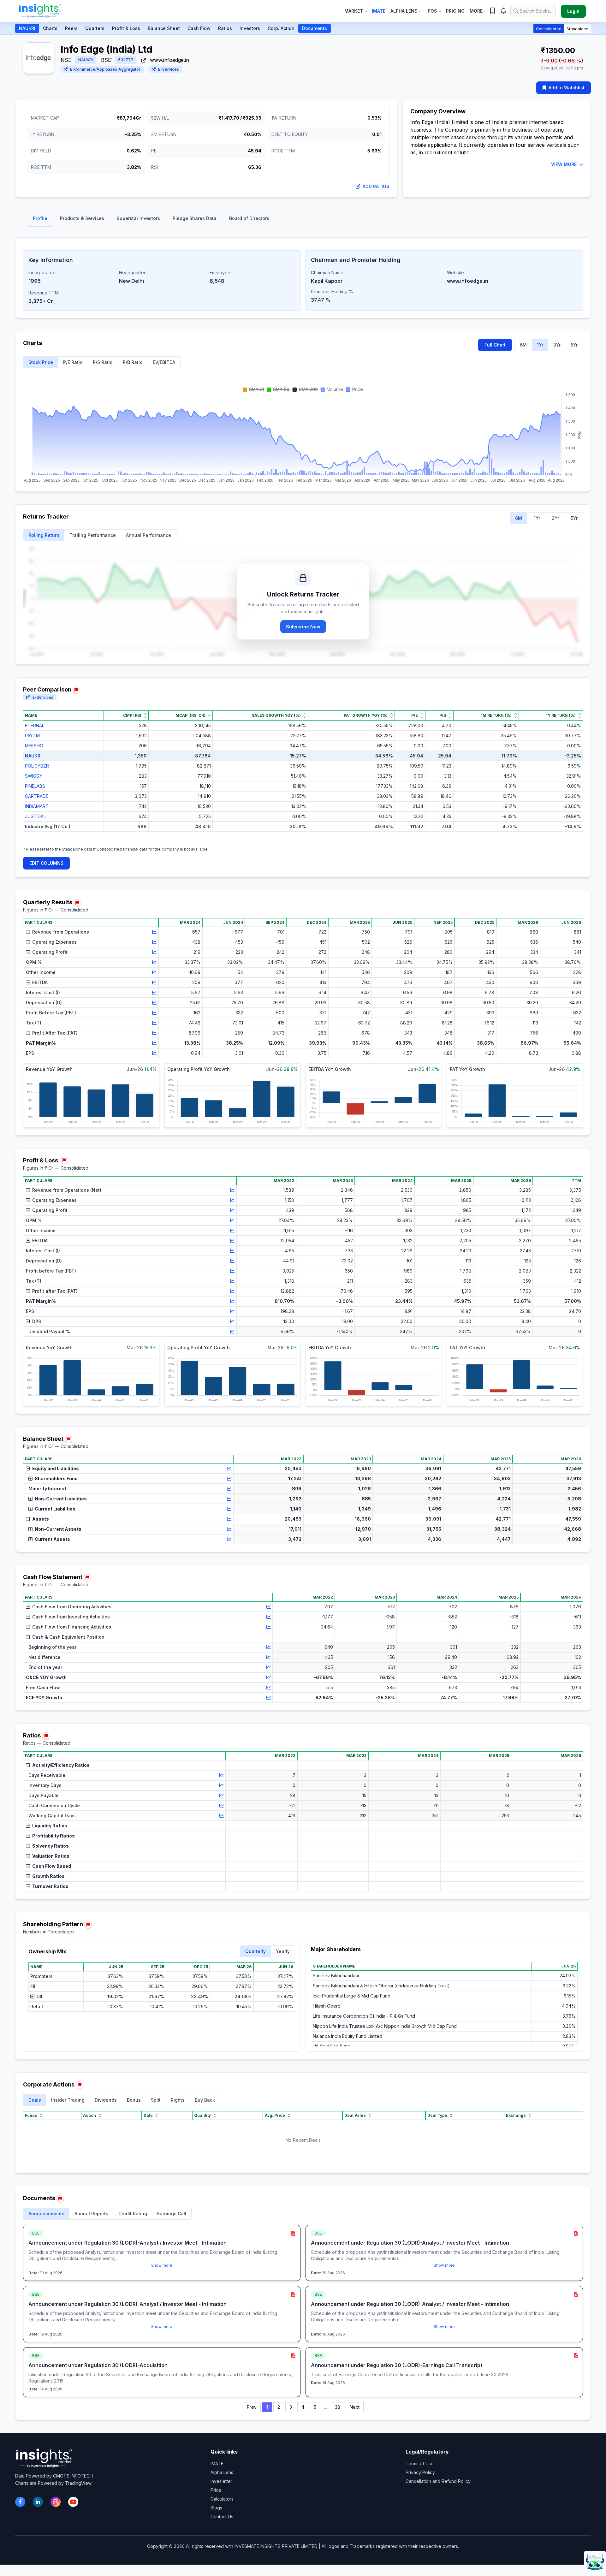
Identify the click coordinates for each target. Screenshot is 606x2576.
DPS (37, 1321)
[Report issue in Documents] (60, 2199)
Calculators (222, 2499)
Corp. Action (281, 28)
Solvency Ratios (50, 1846)
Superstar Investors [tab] (138, 218)
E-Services (169, 69)
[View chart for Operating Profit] (154, 952)
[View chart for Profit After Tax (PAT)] (154, 1033)
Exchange (516, 2115)
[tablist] (303, 220)
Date (148, 2115)
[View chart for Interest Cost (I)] (154, 993)
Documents (315, 28)
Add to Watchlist (567, 88)
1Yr (540, 345)
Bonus (134, 2100)
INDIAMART (37, 806)
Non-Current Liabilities (61, 1499)
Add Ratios (376, 186)
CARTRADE (37, 796)
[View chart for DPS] (232, 1321)
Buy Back (205, 2100)
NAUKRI (27, 28)
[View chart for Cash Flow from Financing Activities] (269, 1627)
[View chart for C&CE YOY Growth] (269, 1677)
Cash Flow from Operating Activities (72, 1607)
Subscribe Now (303, 627)
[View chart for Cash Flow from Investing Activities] (269, 1617)
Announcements (46, 2214)
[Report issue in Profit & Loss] (64, 1160)
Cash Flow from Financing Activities (72, 1627)
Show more (162, 2265)
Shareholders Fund (56, 1478)
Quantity (202, 2115)
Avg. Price (275, 2115)
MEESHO (34, 746)
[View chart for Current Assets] (229, 1539)
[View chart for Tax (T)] (154, 1023)
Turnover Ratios (50, 1886)
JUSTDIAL (35, 816)
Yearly (283, 1951)
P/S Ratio (103, 362)
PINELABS (35, 786)
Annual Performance (149, 535)
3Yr (557, 345)
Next (355, 2407)
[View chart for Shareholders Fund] (229, 1479)
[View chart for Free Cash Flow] (269, 1688)
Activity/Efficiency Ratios (61, 1765)
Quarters (95, 28)
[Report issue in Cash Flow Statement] (87, 1578)
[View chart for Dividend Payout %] (232, 1332)
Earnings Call (172, 2214)
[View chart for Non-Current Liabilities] (229, 1499)
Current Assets (52, 1539)
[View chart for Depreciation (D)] (154, 1003)
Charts (50, 28)
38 (338, 2407)
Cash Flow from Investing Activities (71, 1617)
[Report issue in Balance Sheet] (68, 1439)
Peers (71, 28)
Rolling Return (44, 535)
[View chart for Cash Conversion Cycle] (222, 1806)
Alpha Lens (404, 11)
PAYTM (32, 736)
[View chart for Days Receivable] (222, 1775)
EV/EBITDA (164, 362)
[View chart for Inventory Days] (222, 1785)
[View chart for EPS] (154, 1053)
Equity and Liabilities (56, 1468)
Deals (35, 2100)
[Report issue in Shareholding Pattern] (88, 1925)
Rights (178, 2100)
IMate (379, 11)
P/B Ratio (133, 362)
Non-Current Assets (58, 1529)
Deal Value (355, 2115)
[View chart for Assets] (229, 1519)
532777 (126, 60)
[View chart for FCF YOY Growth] (269, 1698)
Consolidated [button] (549, 29)
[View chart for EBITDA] (154, 982)
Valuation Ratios (51, 1856)
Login (573, 11)
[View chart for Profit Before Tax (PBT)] (154, 1013)
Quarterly (255, 1951)
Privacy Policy (420, 2472)
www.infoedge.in (169, 60)
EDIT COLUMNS (46, 863)
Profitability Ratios (53, 1836)
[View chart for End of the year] (269, 1667)
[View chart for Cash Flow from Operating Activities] (269, 1607)
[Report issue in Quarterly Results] (77, 903)
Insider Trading (68, 2100)
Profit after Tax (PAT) (55, 1291)
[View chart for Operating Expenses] (154, 942)
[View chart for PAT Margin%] (154, 1043)
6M (523, 345)
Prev (252, 2407)
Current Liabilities (55, 1509)
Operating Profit (50, 952)
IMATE (217, 2463)
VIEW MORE (564, 164)
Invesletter (221, 2481)
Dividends (106, 2100)
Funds (31, 2115)
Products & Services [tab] (82, 218)
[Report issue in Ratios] (46, 1736)
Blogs (216, 2508)
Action (89, 2115)
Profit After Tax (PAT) (55, 1033)
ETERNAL (35, 725)
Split (156, 2100)
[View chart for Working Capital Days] (222, 1816)
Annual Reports (91, 2214)
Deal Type (437, 2115)
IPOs (432, 11)
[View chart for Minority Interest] (229, 1489)
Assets (41, 1519)
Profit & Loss (126, 28)
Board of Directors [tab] (249, 218)
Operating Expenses (54, 942)
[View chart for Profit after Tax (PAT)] (232, 1291)
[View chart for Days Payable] (222, 1795)
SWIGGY (34, 776)
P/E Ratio (73, 362)
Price (216, 2490)
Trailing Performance (93, 535)
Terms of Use (420, 2463)
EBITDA (40, 982)
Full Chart (495, 345)
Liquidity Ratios (50, 1826)
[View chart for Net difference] (269, 1657)
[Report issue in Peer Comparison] (76, 690)
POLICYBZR (37, 766)
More (476, 11)
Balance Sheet (164, 28)
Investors (250, 28)
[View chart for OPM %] (154, 962)
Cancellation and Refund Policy (438, 2481)
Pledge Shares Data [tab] (195, 218)
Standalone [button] (577, 29)
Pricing (455, 11)
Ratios (225, 28)
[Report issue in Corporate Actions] (80, 2085)
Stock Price (41, 362)
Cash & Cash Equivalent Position (68, 1637)
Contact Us (222, 2517)
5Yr (574, 345)
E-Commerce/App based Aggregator (105, 69)
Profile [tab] (40, 218)
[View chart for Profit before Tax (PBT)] (232, 1271)
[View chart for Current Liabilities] (229, 1509)
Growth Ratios (48, 1876)
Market (354, 11)
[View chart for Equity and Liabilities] (229, 1469)
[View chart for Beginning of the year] (269, 1647)
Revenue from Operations (61, 932)
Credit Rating (133, 2214)
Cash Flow (199, 28)
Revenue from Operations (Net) (67, 1190)
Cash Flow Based (52, 1866)
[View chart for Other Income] (154, 972)
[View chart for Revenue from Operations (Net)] (232, 1190)
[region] (303, 776)
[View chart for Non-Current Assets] (229, 1529)
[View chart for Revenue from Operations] (154, 932)
